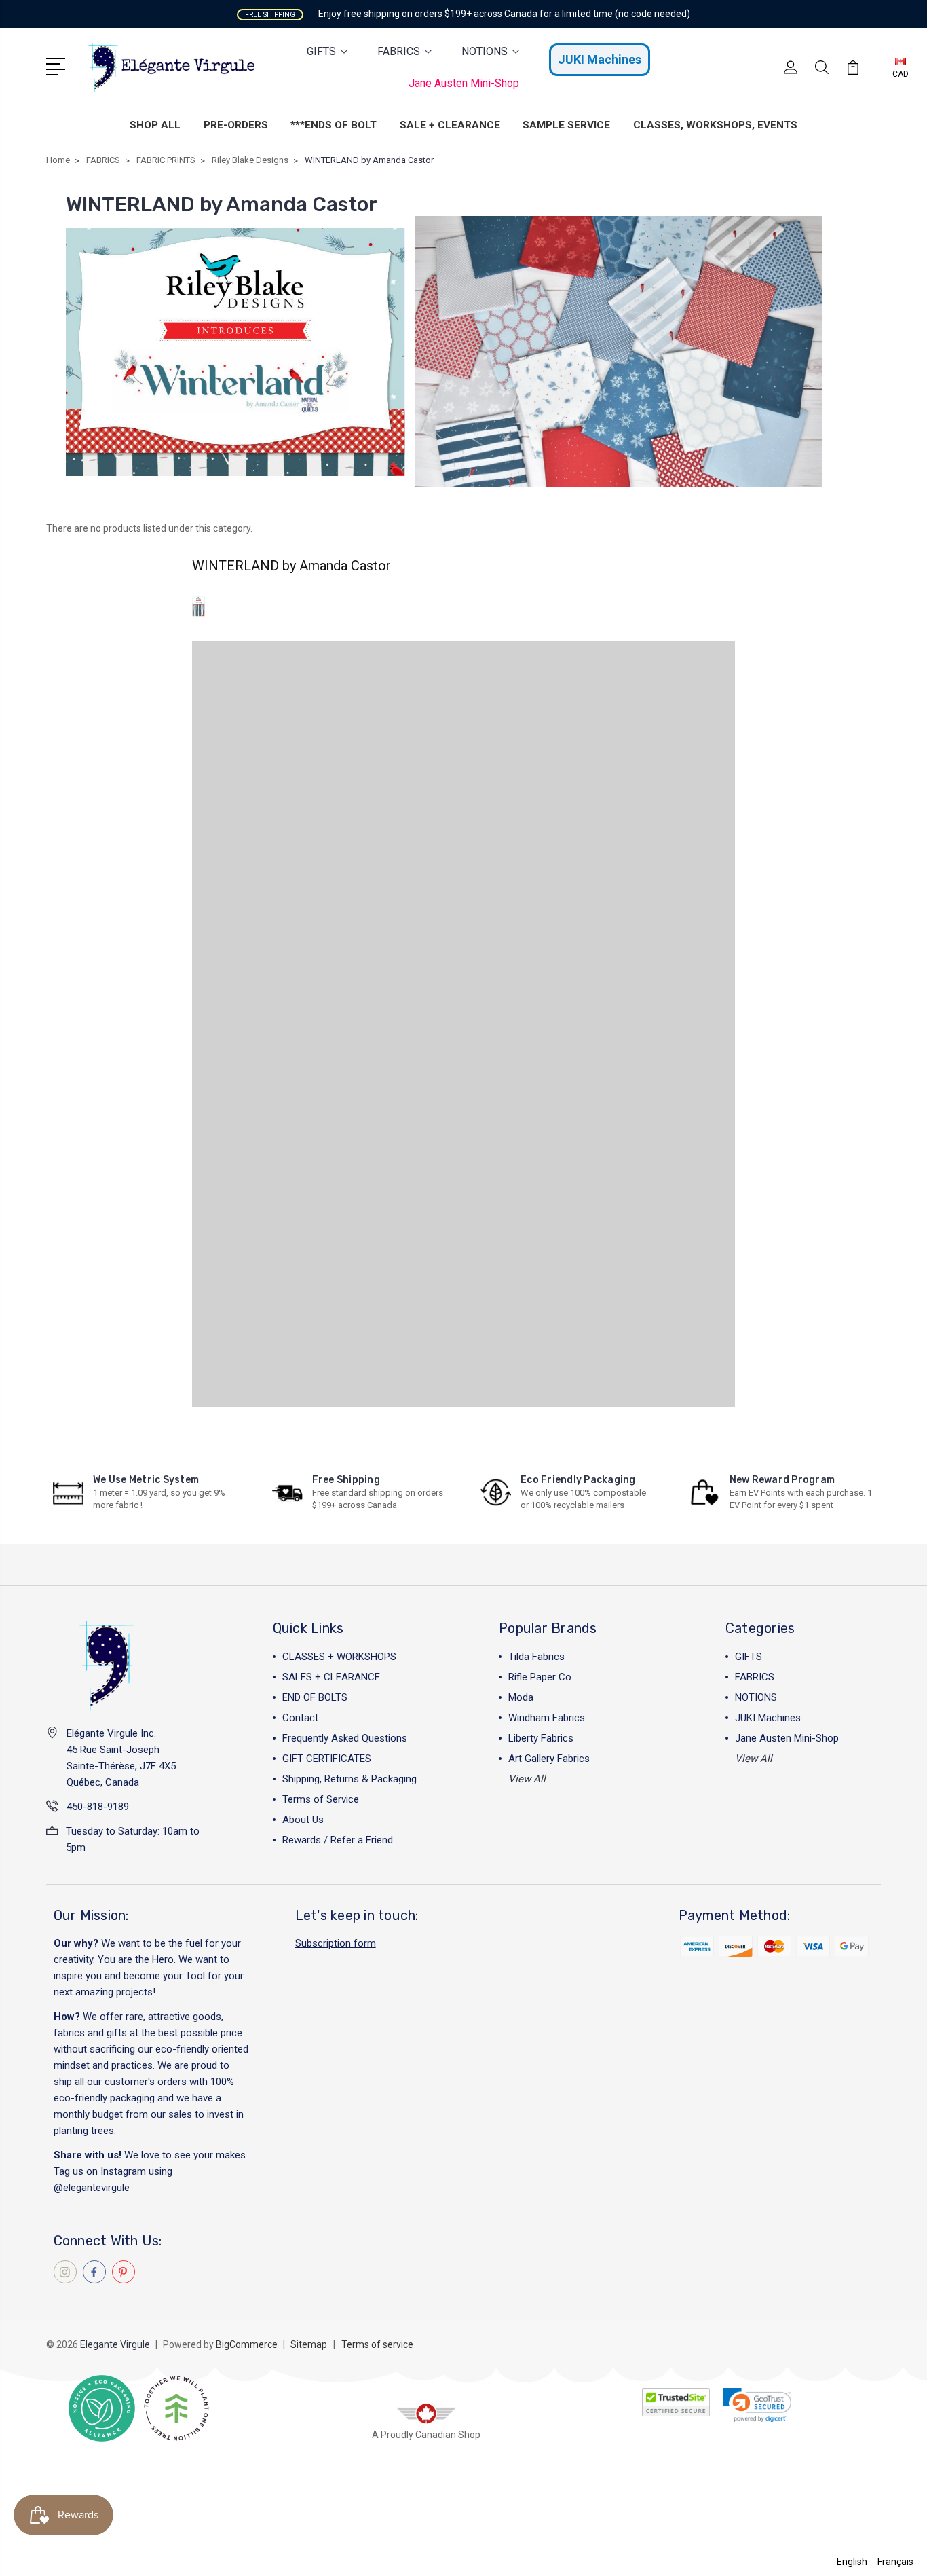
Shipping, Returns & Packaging (349, 1779)
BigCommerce (247, 2344)
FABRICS (399, 51)
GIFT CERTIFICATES (327, 1759)
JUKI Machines (600, 59)
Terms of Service (321, 1799)
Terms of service (377, 2344)
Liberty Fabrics (541, 1738)
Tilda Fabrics (536, 1657)
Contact (300, 1718)
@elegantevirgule (92, 2188)
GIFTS (321, 51)
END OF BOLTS (315, 1697)
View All (527, 1779)
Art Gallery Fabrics (549, 1759)
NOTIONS (485, 51)
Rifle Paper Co (540, 1677)
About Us (303, 1820)
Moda (521, 1697)
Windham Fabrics (547, 1718)
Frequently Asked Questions (345, 1738)
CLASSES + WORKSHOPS (339, 1657)
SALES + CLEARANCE (331, 1677)
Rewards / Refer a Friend (338, 1840)
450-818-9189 (98, 1807)
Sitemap (309, 2344)
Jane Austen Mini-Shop (464, 83)
